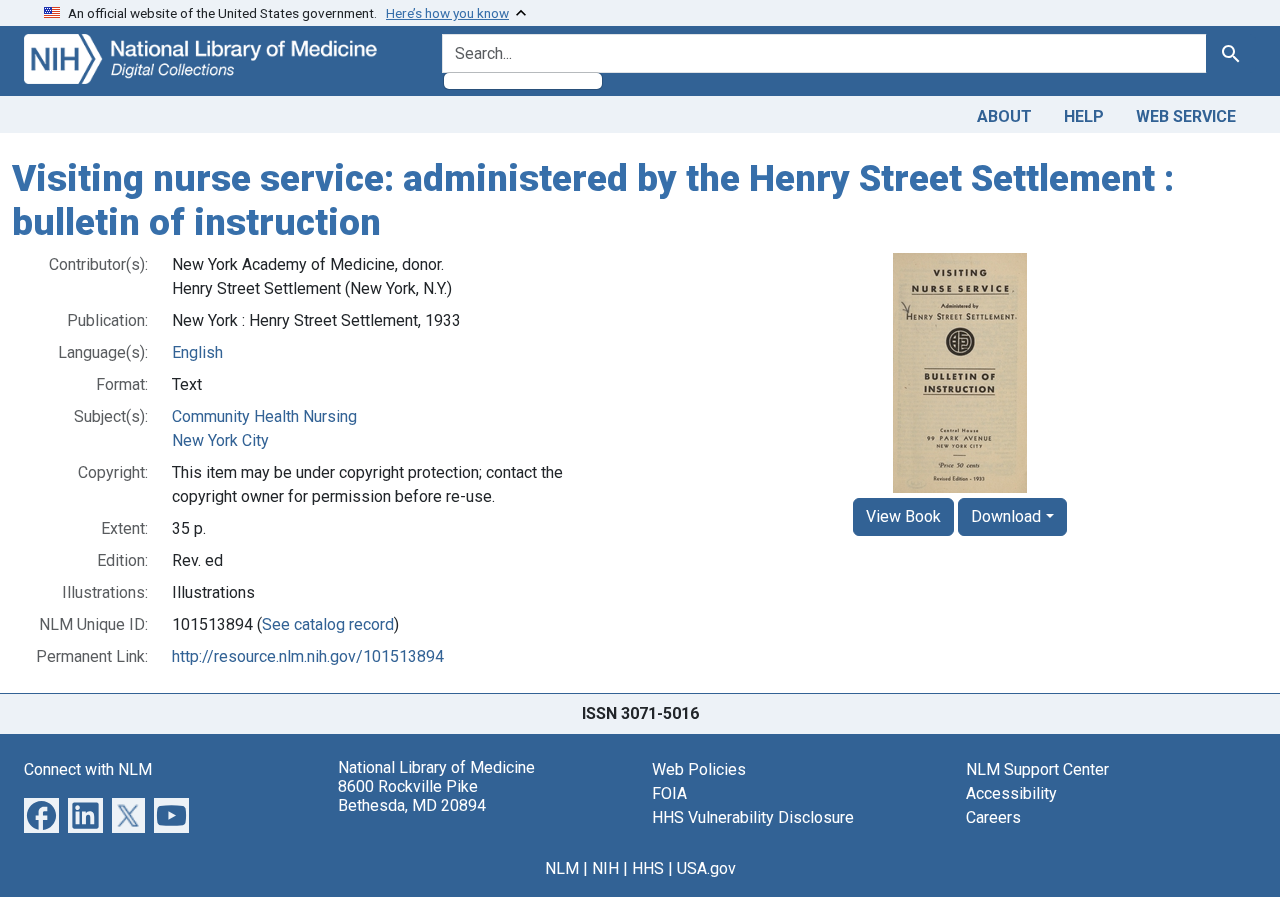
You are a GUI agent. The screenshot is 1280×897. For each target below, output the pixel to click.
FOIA (669, 793)
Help (1084, 116)
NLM (562, 868)
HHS (648, 868)
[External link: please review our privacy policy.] (41, 814)
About (1004, 116)
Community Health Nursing (264, 416)
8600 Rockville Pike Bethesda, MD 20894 (412, 796)
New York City (220, 440)
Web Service (1186, 116)
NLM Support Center (1037, 769)
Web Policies (699, 769)
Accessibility (1011, 793)
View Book (903, 516)
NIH (605, 868)
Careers (993, 817)
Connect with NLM (88, 769)
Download (1006, 516)
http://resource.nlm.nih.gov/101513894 (308, 656)
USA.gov (706, 868)
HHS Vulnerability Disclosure (753, 817)
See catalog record (328, 624)
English (197, 352)
